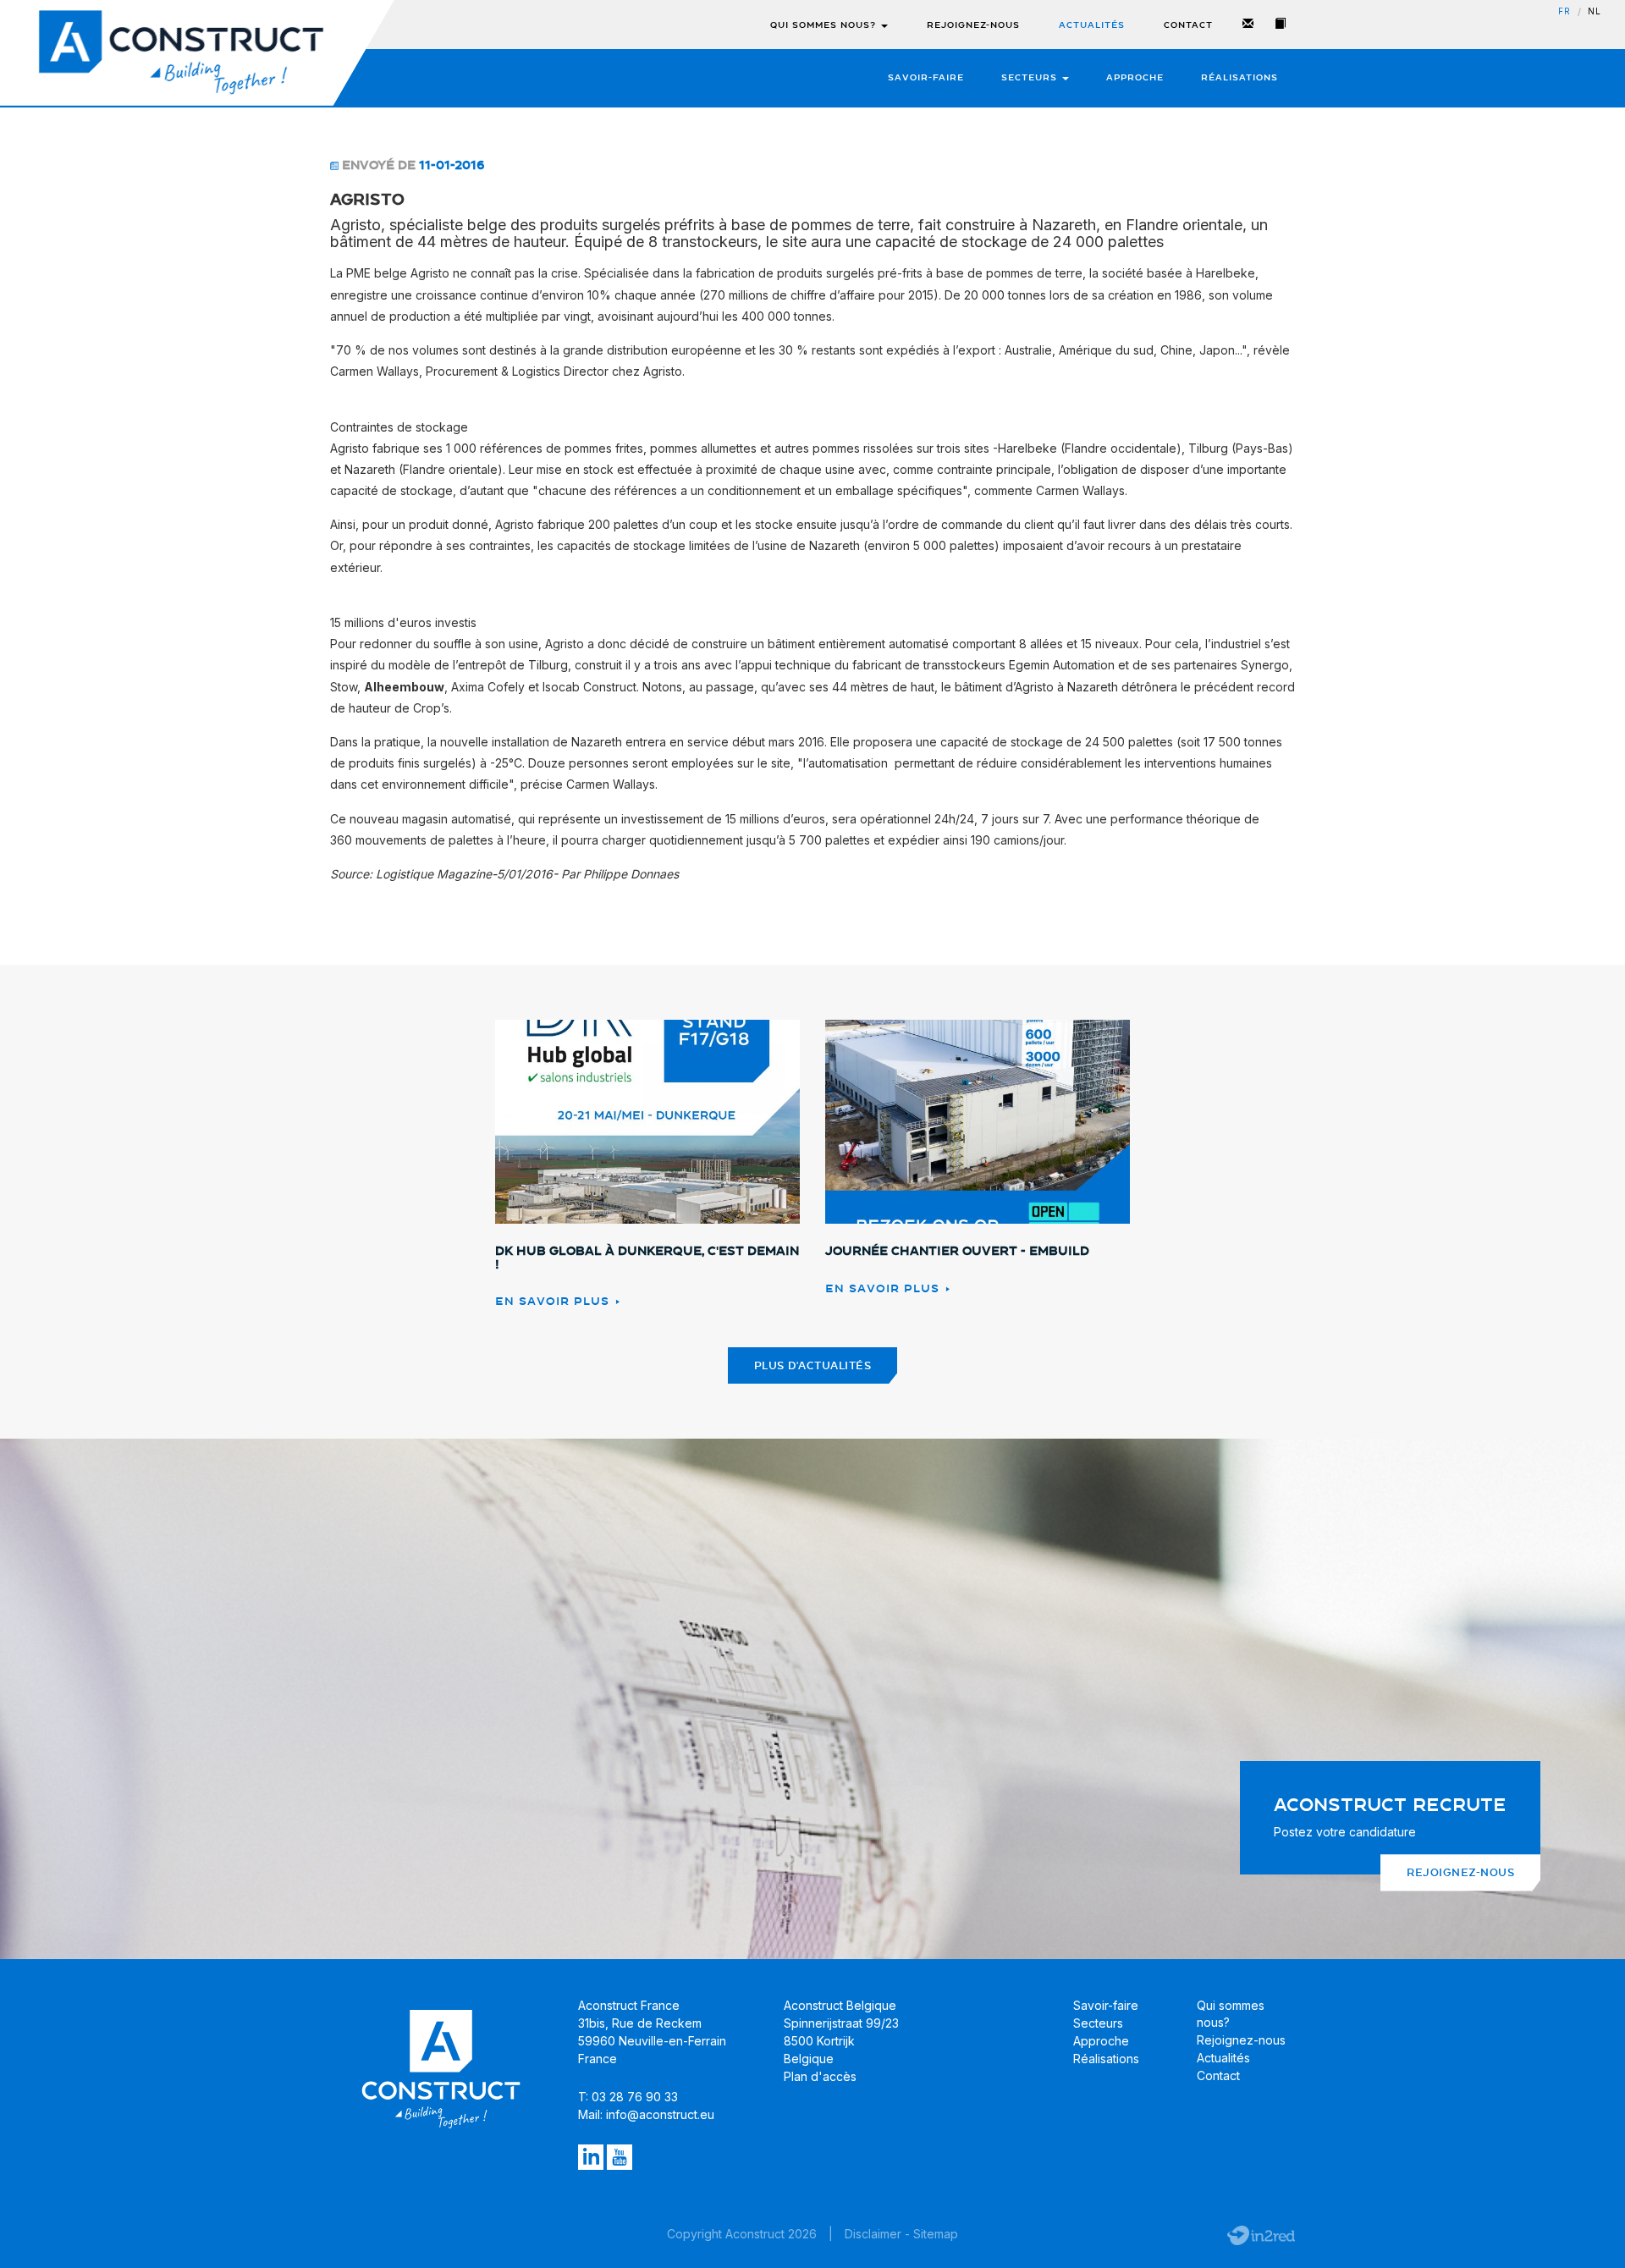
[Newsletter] (1248, 25)
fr (1564, 11)
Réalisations (1239, 77)
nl (1595, 11)
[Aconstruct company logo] (181, 52)
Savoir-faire (926, 77)
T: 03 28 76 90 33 (628, 2097)
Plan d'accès (820, 2076)
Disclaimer (873, 2234)
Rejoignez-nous (973, 25)
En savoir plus (554, 1301)
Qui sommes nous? (825, 25)
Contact (1188, 25)
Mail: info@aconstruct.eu (646, 2114)
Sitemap (936, 2234)
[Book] (1281, 25)
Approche (1135, 77)
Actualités (1092, 25)
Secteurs (1031, 77)
